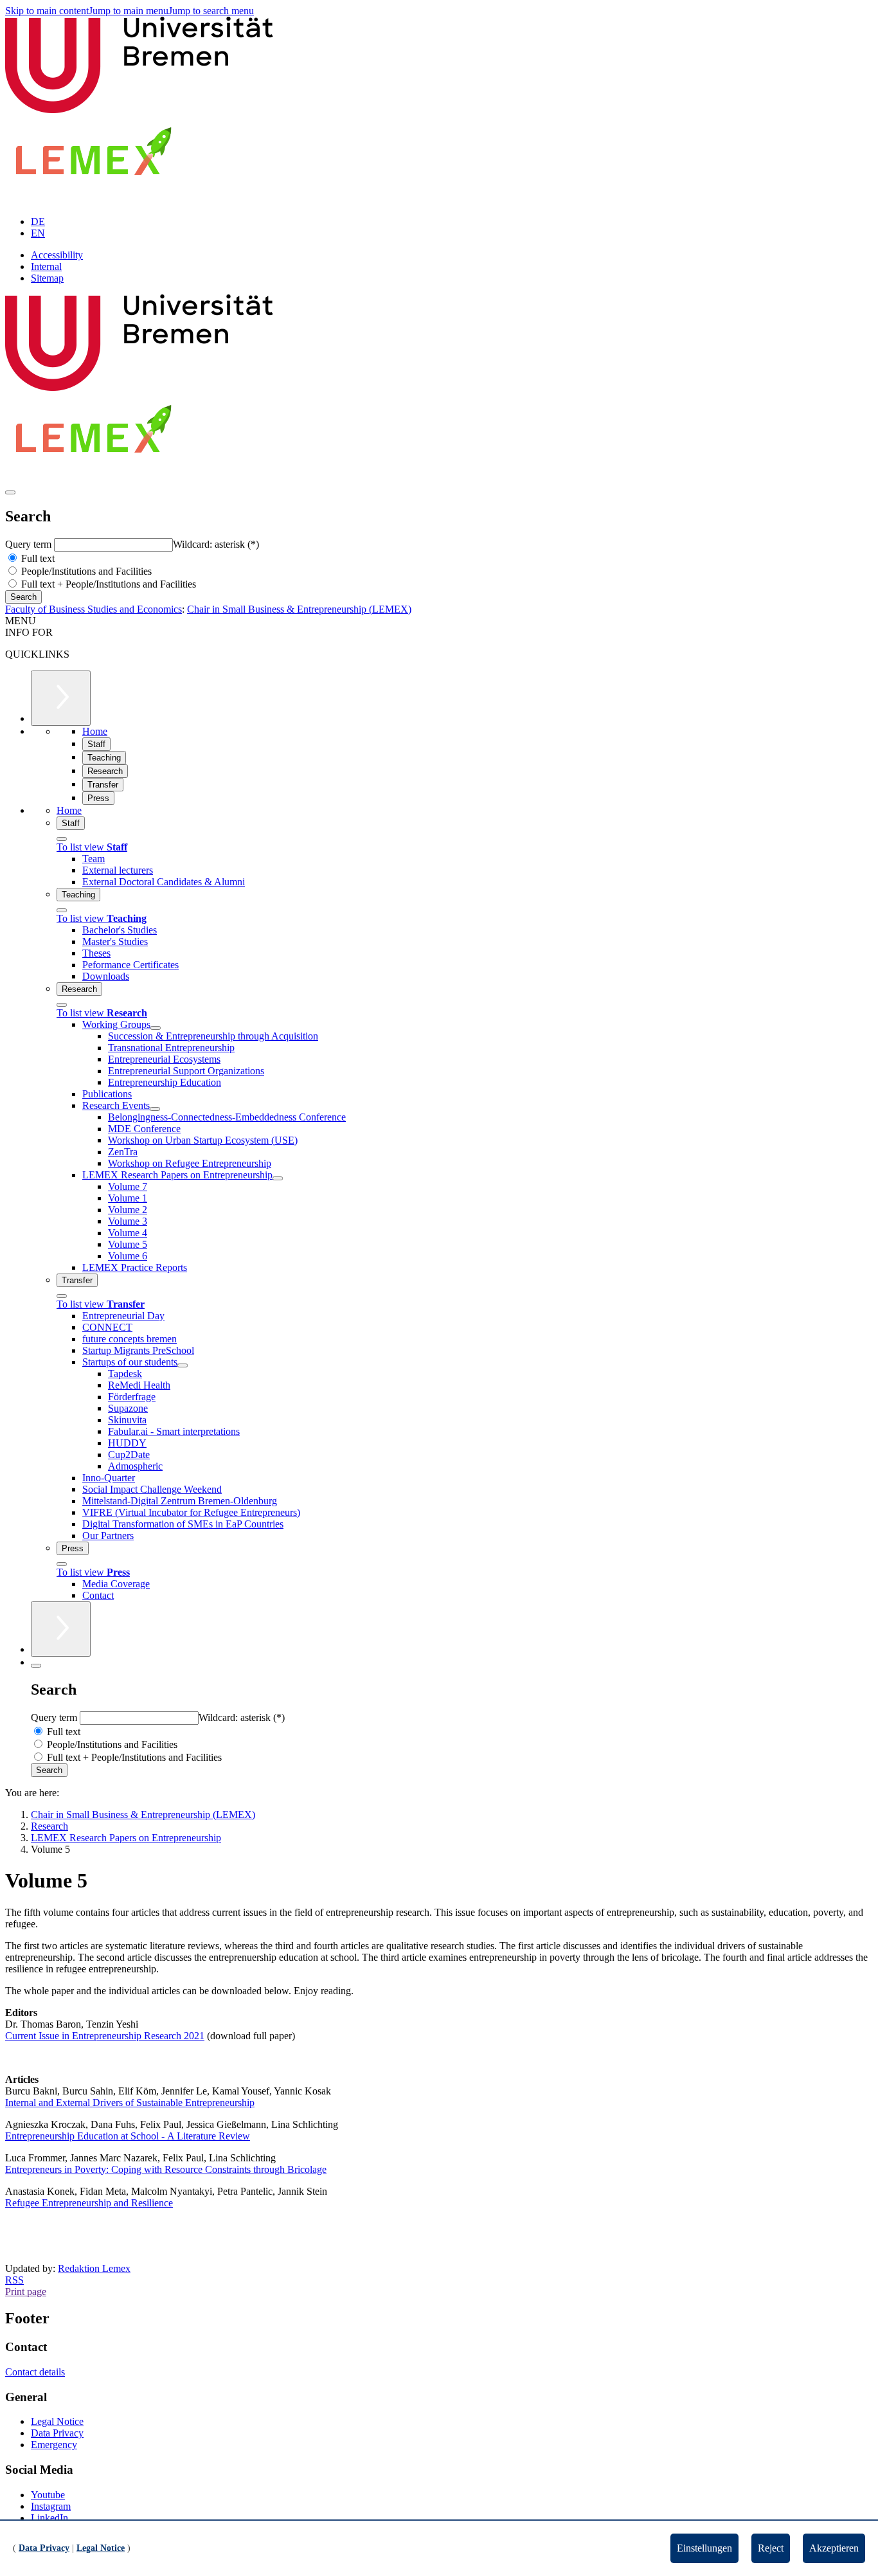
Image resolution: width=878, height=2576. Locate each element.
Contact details (35, 2372)
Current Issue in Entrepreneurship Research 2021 (105, 2036)
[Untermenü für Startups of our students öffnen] (183, 1365)
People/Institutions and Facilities (85, 571)
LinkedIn (49, 2518)
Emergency (54, 2445)
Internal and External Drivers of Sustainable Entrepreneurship (130, 2103)
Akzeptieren (834, 2548)
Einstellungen (704, 2548)
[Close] (62, 839)
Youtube (48, 2495)
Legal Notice (57, 2421)
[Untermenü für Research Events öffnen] (155, 1109)
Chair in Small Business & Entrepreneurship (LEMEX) (299, 609)
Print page (26, 2292)
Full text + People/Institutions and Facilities (107, 584)
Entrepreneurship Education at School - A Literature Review (128, 2136)
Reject (771, 2548)
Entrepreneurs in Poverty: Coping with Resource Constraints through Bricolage (166, 2169)
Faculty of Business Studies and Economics (94, 609)
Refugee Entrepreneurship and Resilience (89, 2203)
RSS (14, 2280)
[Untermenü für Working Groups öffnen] (156, 1028)
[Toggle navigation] (10, 492)
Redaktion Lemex (94, 2268)
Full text (37, 558)
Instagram (51, 2506)
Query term (30, 544)
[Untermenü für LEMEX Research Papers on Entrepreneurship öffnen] (278, 1178)
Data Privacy (57, 2433)
